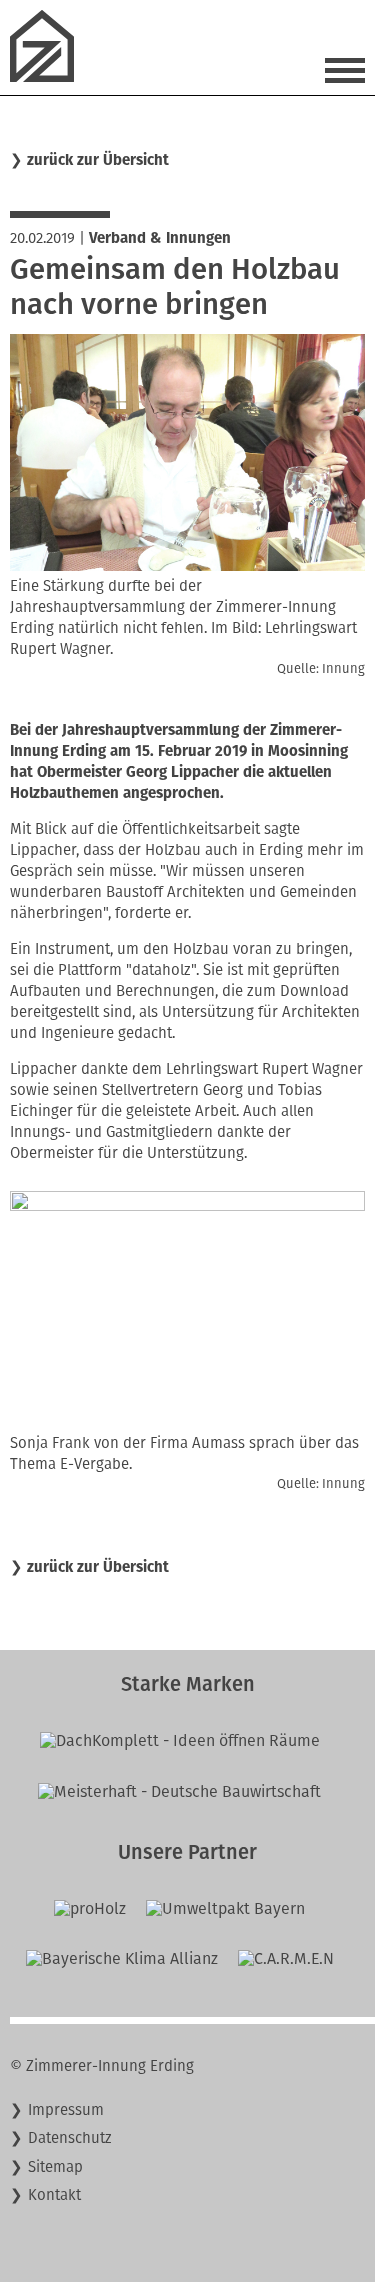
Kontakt (54, 2195)
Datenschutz (70, 2138)
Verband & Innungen (160, 238)
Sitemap (55, 2167)
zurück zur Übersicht (98, 160)
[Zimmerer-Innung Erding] (50, 76)
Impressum (66, 2110)
